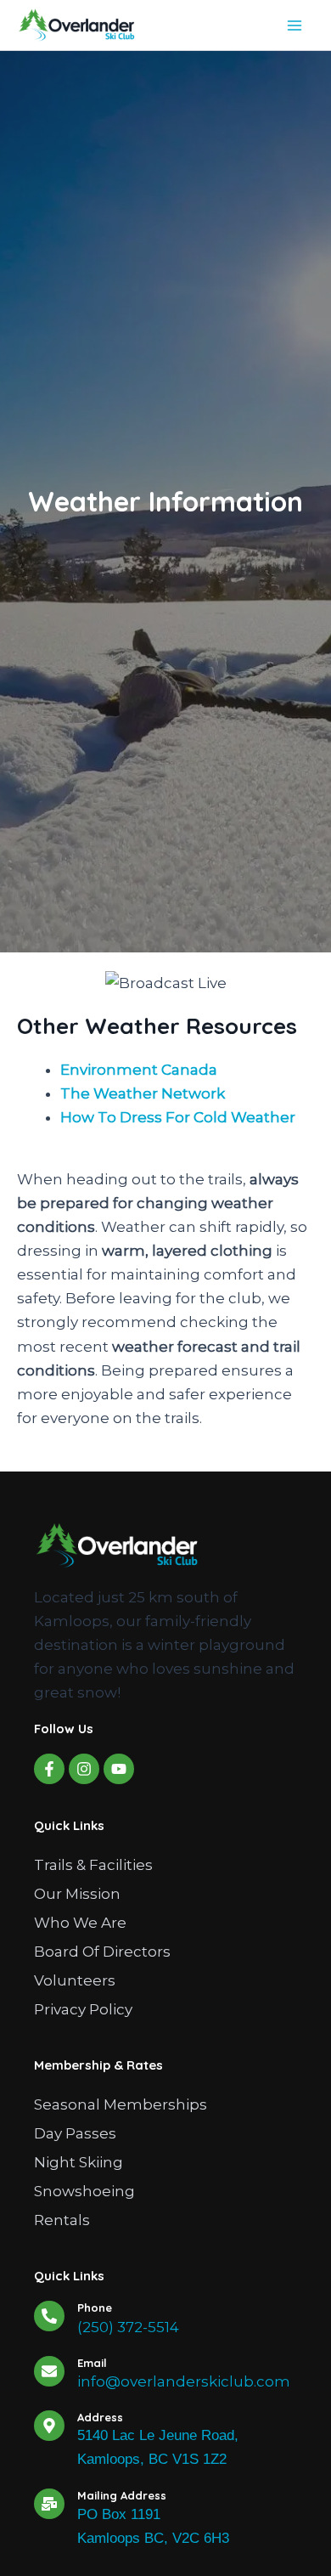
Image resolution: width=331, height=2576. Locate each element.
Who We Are (80, 1923)
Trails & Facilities (93, 1865)
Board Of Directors (102, 1952)
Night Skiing (79, 2162)
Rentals (62, 2220)
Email (92, 2363)
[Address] (49, 2426)
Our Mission (77, 1894)
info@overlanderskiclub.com (184, 2381)
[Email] (49, 2371)
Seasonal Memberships (121, 2104)
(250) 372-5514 (128, 2327)
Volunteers (75, 1980)
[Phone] (49, 2316)
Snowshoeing (84, 2191)
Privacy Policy (83, 2009)
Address (100, 2417)
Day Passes (75, 2133)
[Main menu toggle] (295, 25)
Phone (95, 2308)
